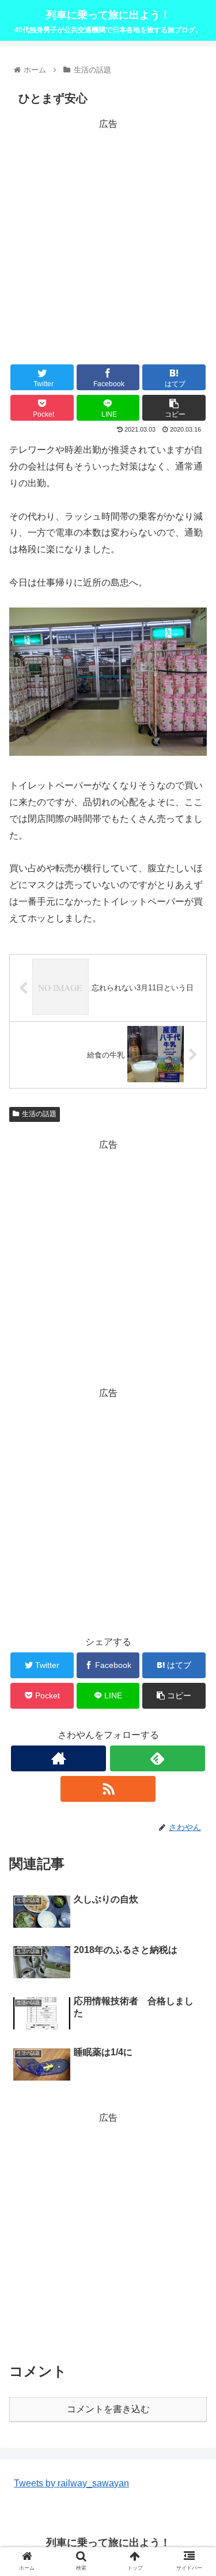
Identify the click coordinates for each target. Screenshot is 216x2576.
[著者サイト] (58, 1758)
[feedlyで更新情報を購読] (158, 1758)
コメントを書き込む (108, 2409)
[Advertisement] (108, 240)
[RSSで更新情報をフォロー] (108, 1789)
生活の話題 (39, 1114)
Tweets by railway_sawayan (71, 2483)
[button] (193, 1565)
